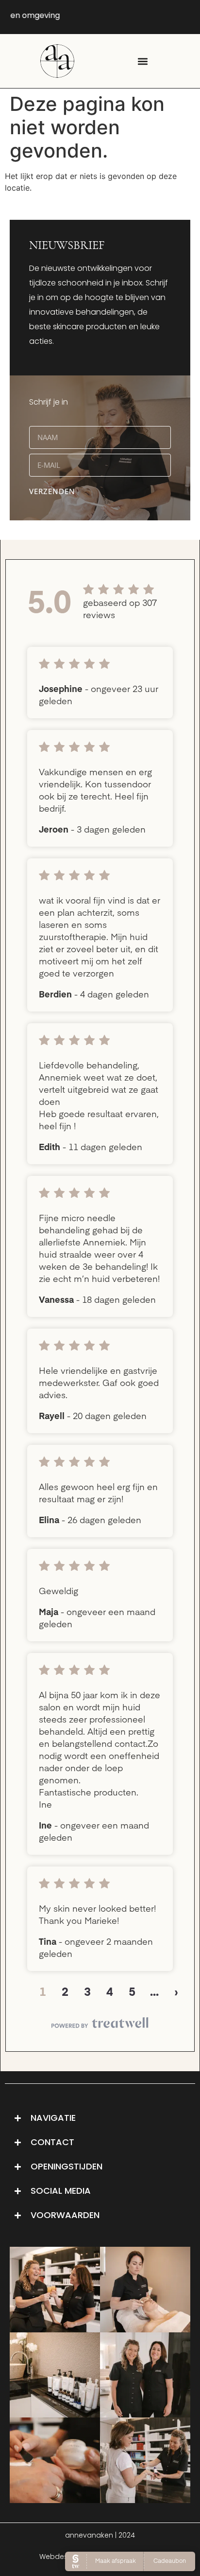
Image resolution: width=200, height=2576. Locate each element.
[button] (143, 61)
